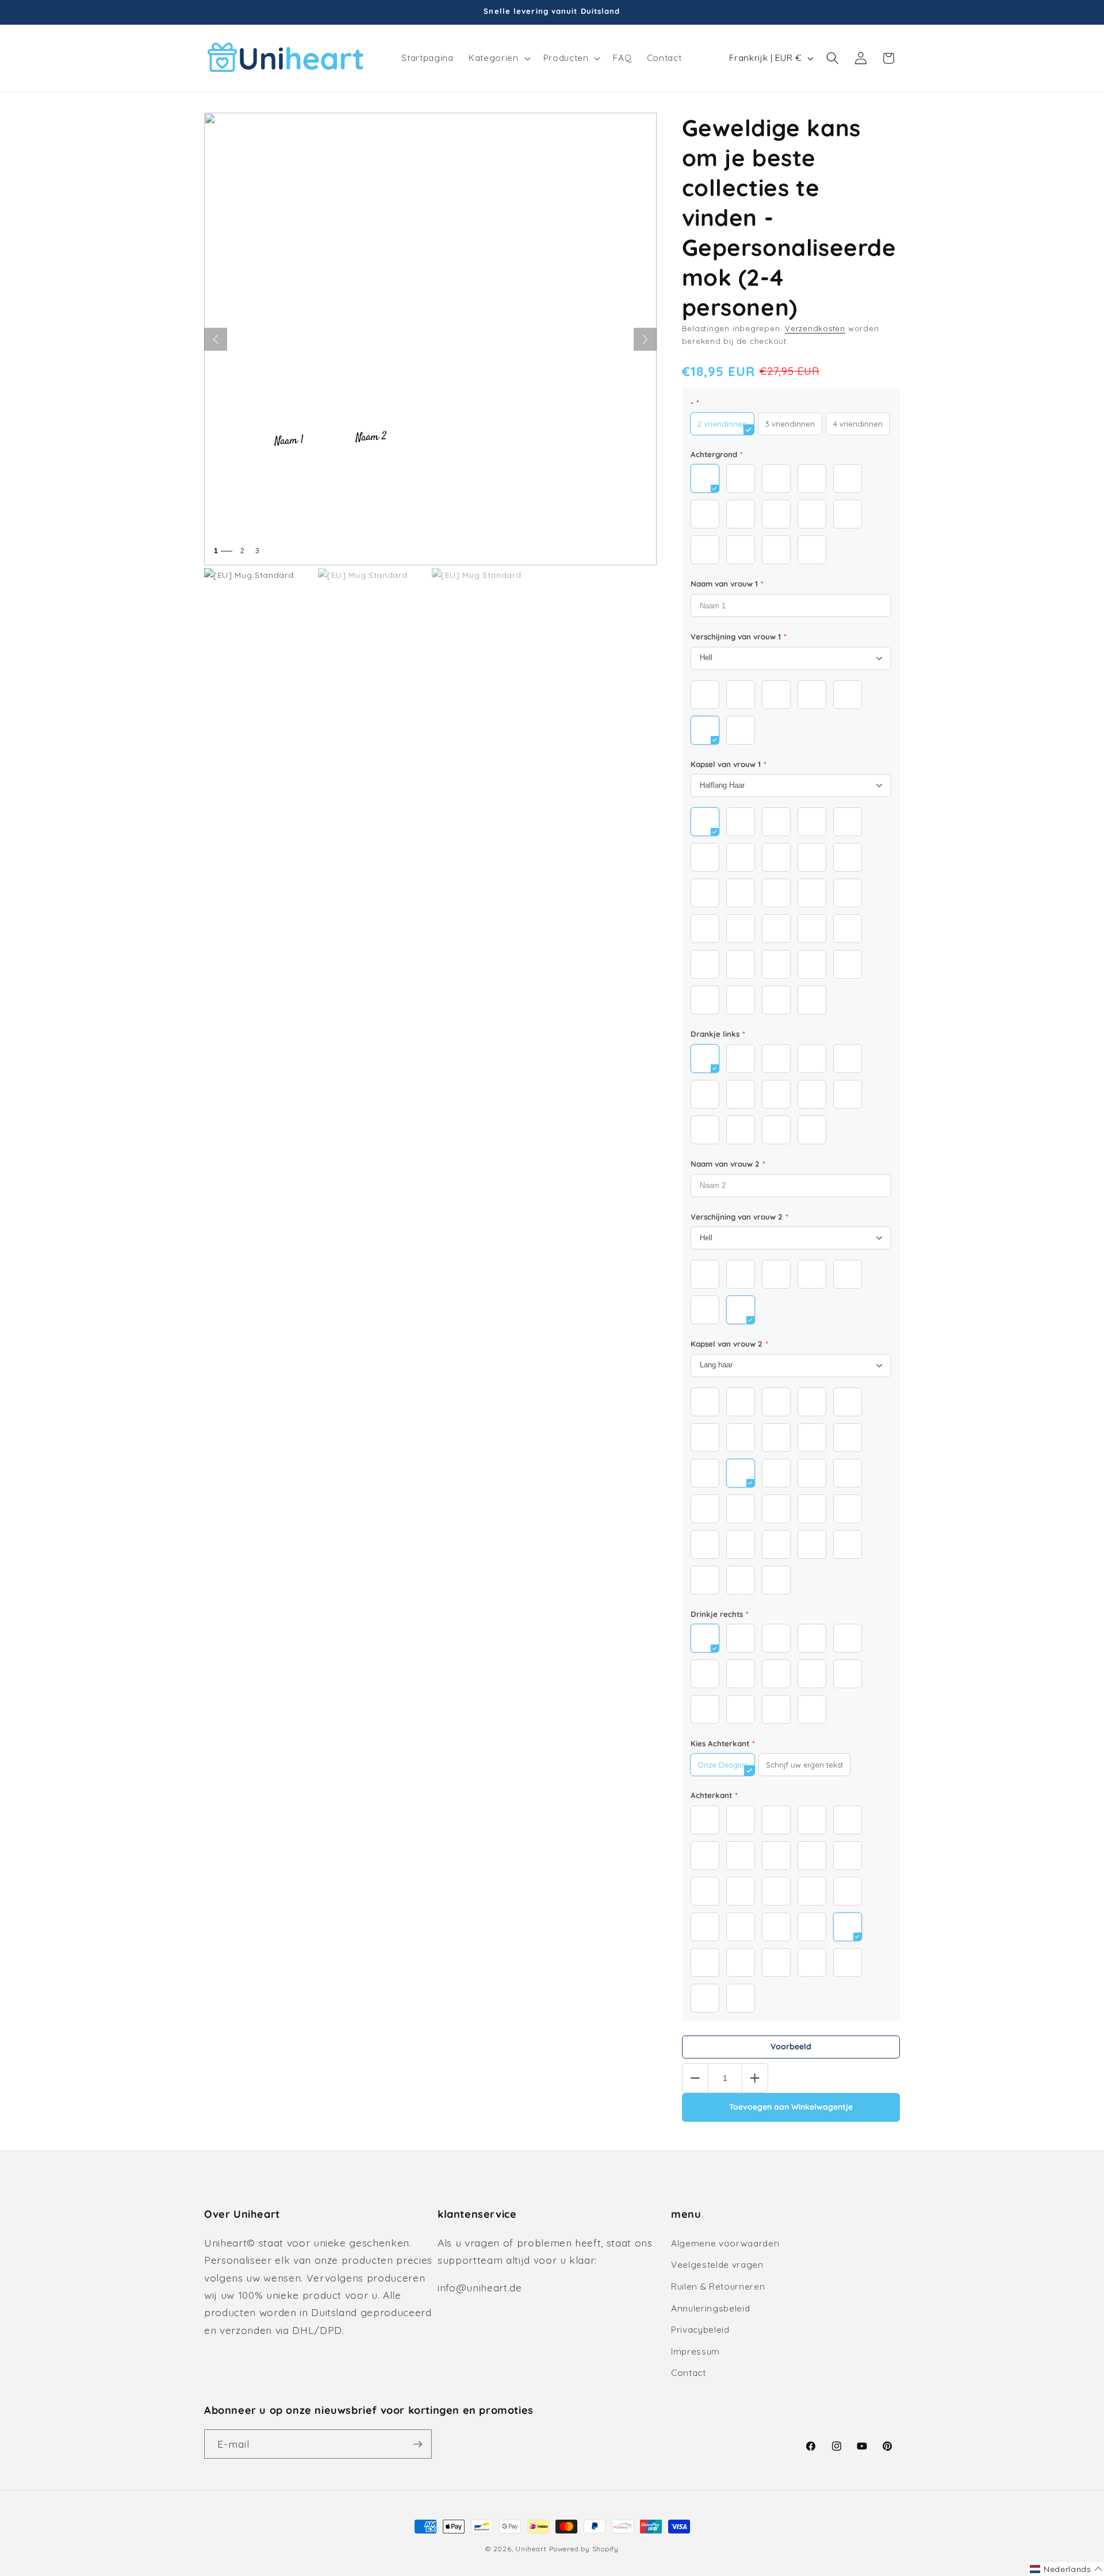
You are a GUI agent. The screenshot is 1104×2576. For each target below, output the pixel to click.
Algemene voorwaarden (725, 2243)
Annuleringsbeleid (710, 2308)
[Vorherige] (216, 339)
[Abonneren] (417, 2444)
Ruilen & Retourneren (718, 2286)
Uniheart (531, 2549)
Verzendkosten (815, 328)
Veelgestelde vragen (717, 2265)
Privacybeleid (700, 2330)
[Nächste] (645, 339)
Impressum (695, 2351)
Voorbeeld (791, 2046)
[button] (498, 58)
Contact (689, 2373)
